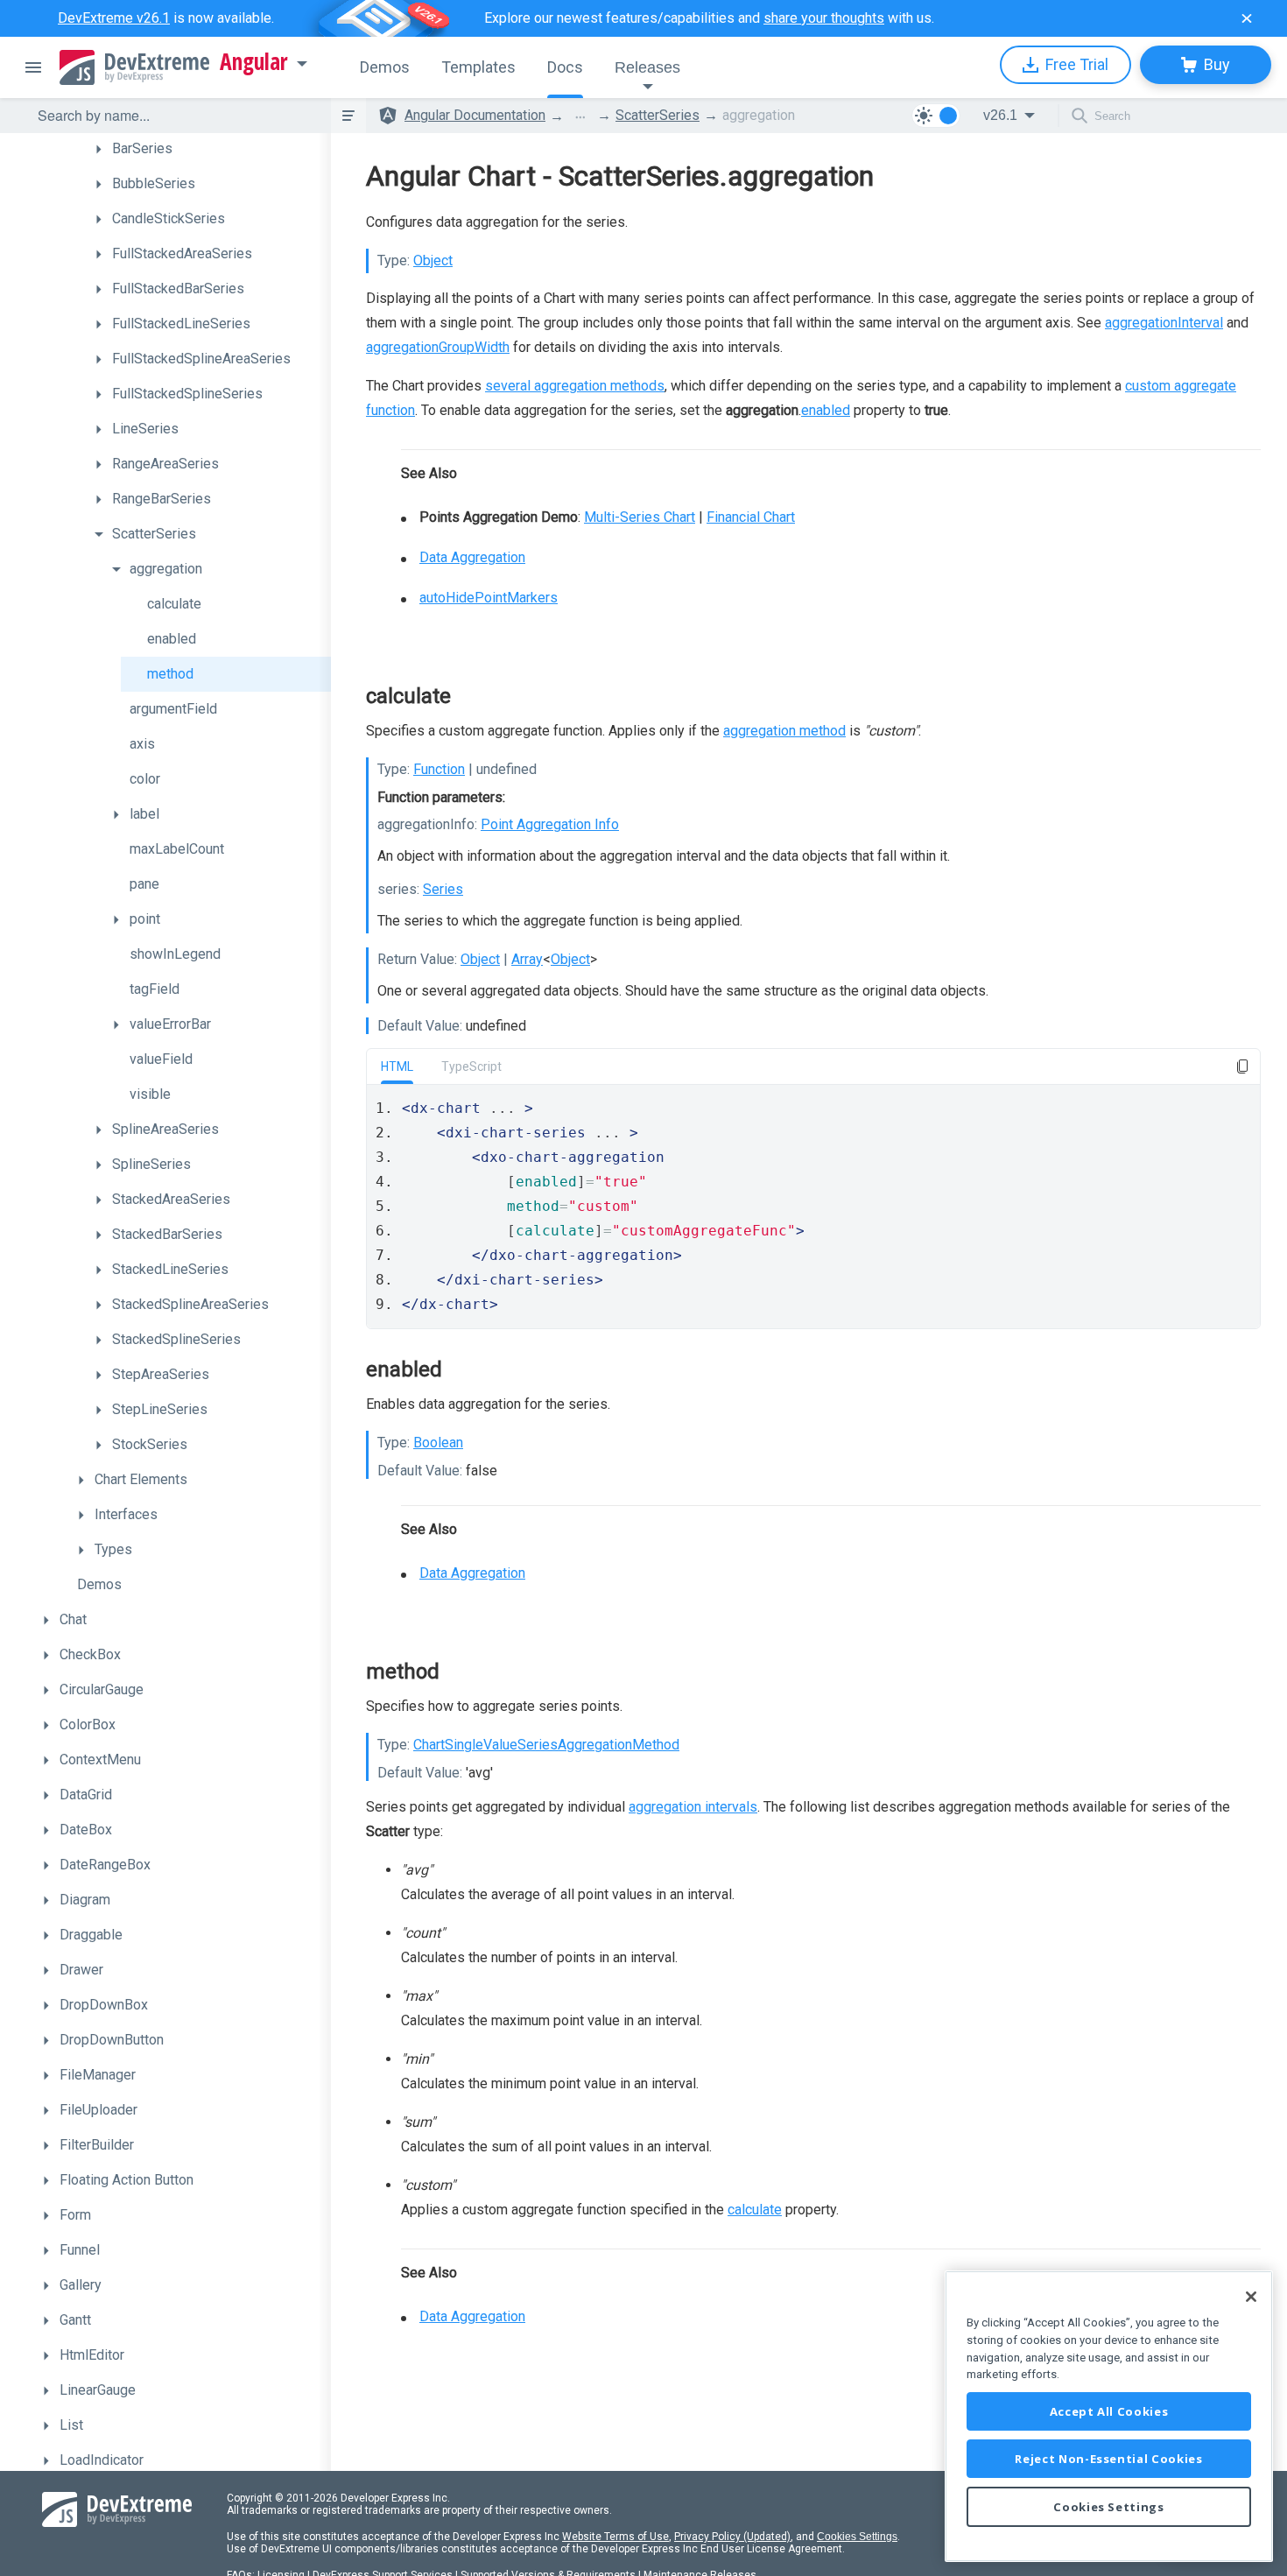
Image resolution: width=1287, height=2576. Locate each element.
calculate (755, 2210)
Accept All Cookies (1109, 2411)
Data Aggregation (472, 557)
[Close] (1251, 2297)
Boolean (438, 1443)
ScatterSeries (658, 115)
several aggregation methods (575, 386)
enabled (826, 410)
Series (443, 889)
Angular (254, 62)
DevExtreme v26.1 (114, 18)
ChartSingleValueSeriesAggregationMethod (546, 1745)
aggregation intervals (693, 1807)
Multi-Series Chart (640, 517)
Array (527, 959)
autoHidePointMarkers (489, 598)
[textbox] (173, 116)
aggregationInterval (1164, 323)
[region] (1109, 2416)
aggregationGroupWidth (438, 347)
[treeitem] (208, 149)
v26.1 (1000, 115)
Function (439, 769)
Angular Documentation (475, 115)
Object (433, 260)
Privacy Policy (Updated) (732, 2537)
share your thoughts (824, 18)
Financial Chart (751, 517)
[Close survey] (1247, 18)
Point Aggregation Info (550, 824)
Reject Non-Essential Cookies (1108, 2459)
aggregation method (784, 731)
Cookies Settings (857, 2537)
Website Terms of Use (615, 2537)
